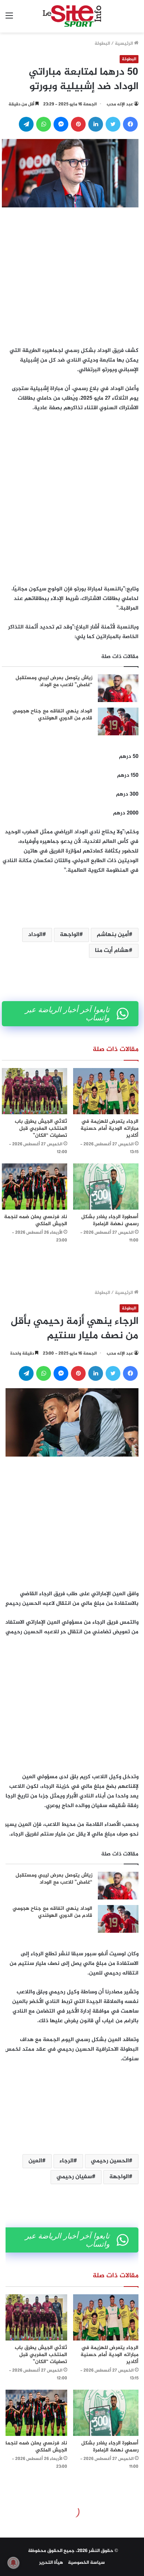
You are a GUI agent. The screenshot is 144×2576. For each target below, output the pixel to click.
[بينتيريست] (78, 124)
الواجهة (70, 935)
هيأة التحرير (51, 2563)
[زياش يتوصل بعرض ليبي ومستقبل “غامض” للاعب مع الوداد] (118, 688)
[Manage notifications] (13, 2563)
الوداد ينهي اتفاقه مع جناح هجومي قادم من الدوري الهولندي (52, 715)
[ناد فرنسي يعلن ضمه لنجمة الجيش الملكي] (35, 1187)
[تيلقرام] (26, 124)
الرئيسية (124, 44)
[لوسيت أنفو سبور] (72, 16)
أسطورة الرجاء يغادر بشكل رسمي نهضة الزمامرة (110, 1220)
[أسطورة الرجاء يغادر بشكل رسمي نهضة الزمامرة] (106, 1187)
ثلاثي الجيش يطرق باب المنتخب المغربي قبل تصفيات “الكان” (41, 1128)
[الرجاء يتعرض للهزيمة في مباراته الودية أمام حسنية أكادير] (106, 1091)
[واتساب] (44, 124)
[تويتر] (113, 124)
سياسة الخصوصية (86, 2563)
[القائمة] (9, 19)
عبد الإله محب (120, 104)
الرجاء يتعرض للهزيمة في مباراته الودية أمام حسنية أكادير (109, 1128)
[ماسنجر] (61, 124)
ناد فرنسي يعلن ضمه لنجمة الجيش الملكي (36, 1220)
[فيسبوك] (130, 124)
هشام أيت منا (112, 951)
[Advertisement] (72, 275)
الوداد (35, 935)
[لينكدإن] (96, 124)
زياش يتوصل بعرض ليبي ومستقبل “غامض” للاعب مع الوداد (54, 682)
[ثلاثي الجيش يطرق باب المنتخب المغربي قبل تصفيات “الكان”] (35, 1091)
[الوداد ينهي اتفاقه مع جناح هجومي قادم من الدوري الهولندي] (118, 721)
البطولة (102, 44)
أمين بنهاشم (113, 935)
